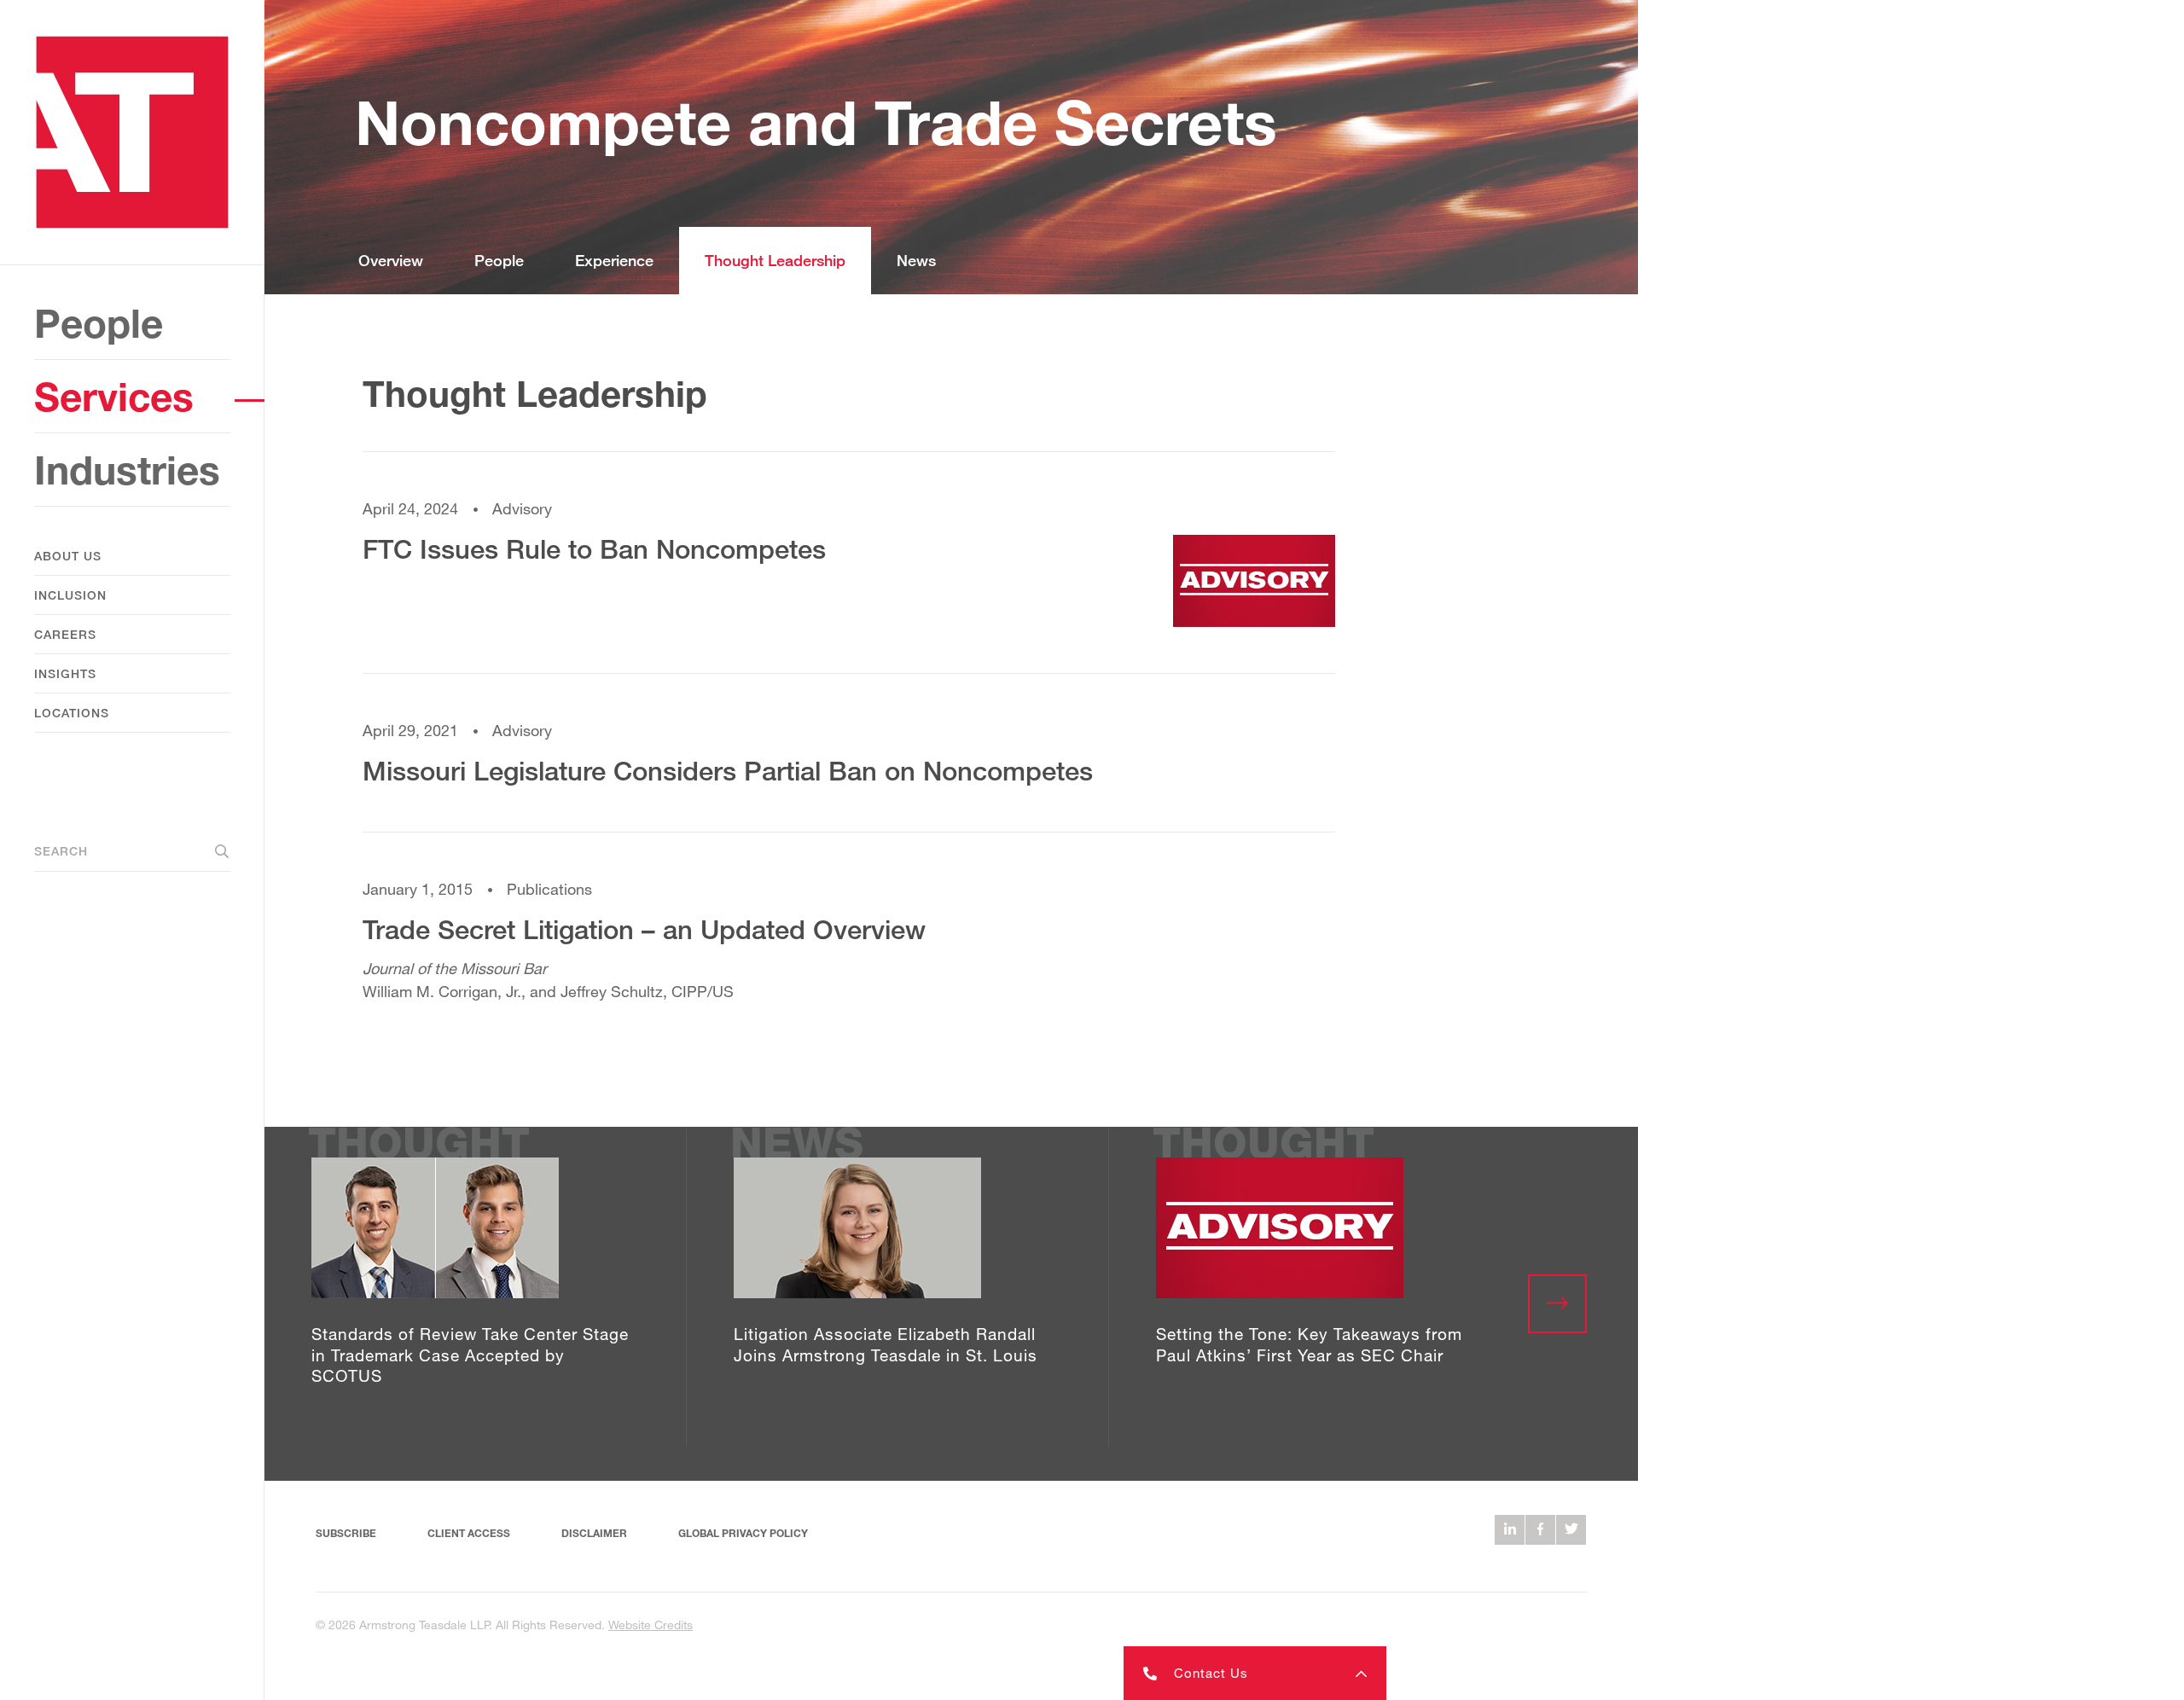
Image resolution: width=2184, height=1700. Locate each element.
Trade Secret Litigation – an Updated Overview (644, 929)
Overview (391, 260)
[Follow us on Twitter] (1571, 1530)
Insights (65, 673)
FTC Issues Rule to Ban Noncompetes (594, 549)
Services (114, 396)
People (99, 323)
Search (61, 851)
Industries (127, 470)
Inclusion (70, 595)
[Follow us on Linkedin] (1510, 1530)
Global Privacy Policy (743, 1533)
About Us (68, 556)
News (916, 260)
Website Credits (651, 1625)
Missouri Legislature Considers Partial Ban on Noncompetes (728, 771)
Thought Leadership (775, 260)
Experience (614, 260)
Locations (72, 713)
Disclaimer (594, 1533)
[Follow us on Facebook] (1540, 1530)
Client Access (469, 1533)
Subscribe (346, 1533)
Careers (65, 634)
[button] (1255, 1673)
